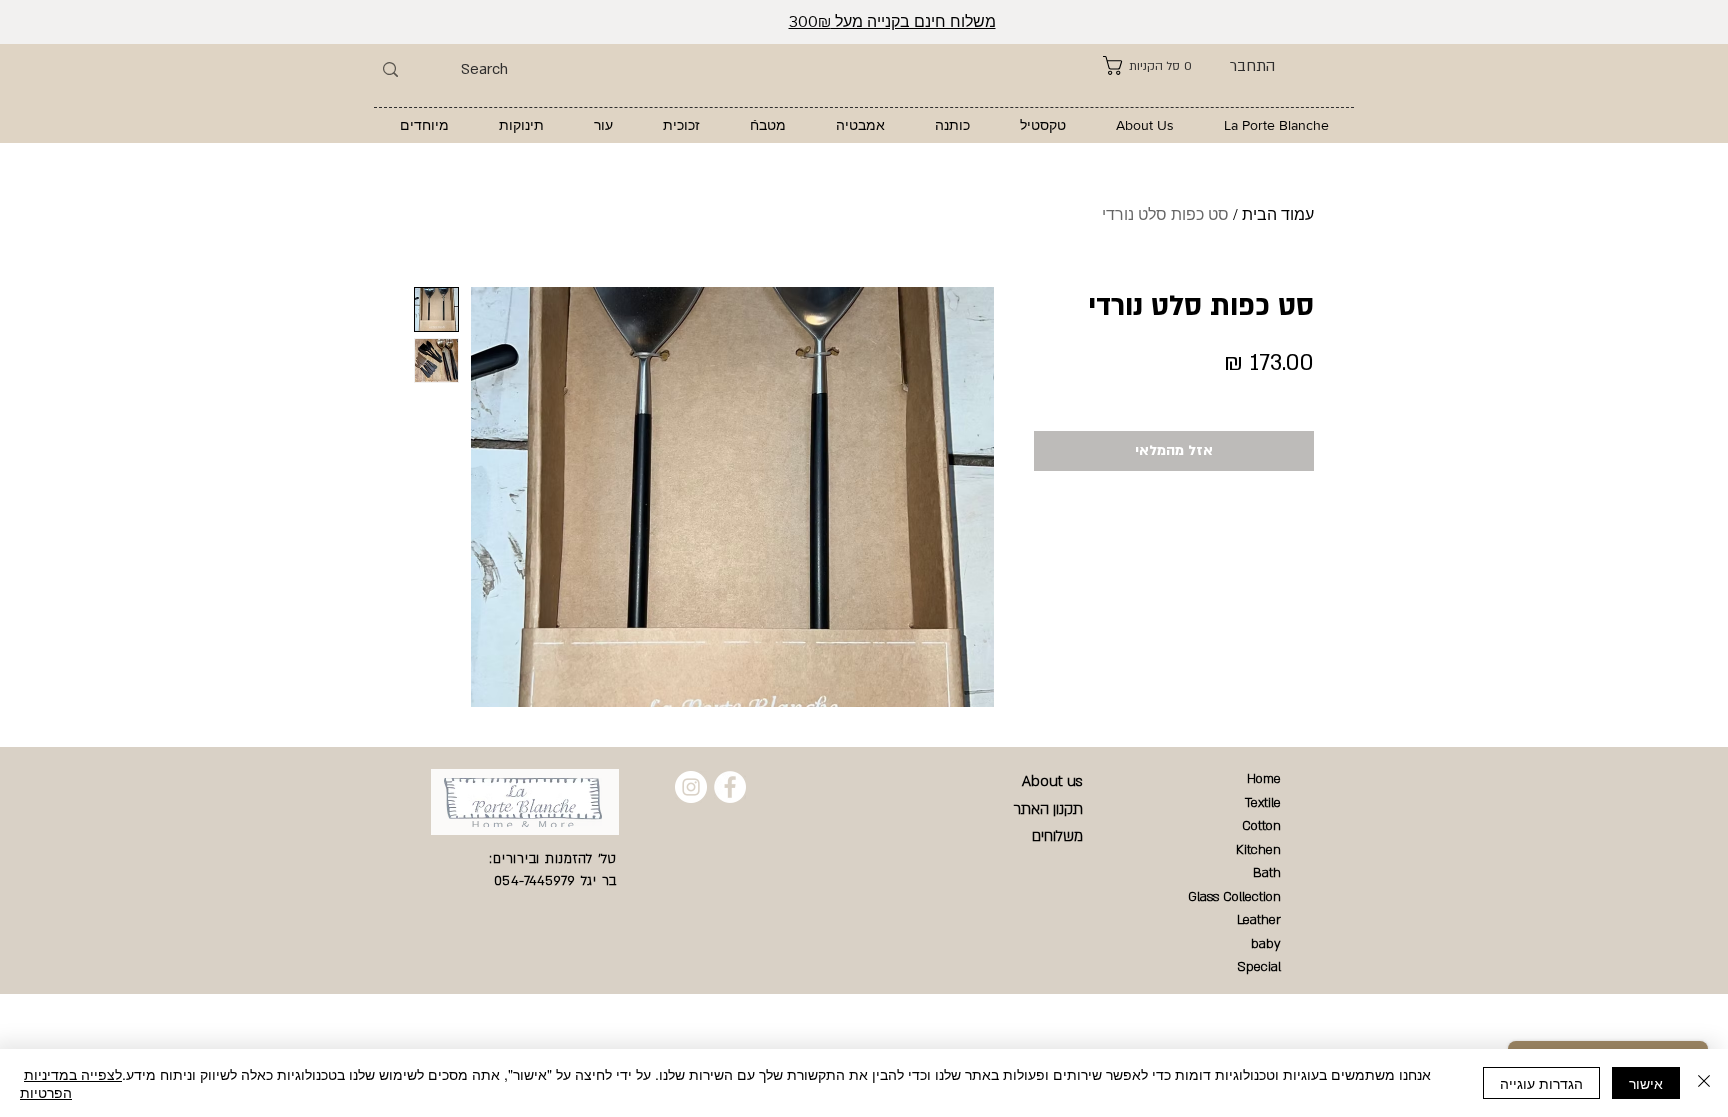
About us (1052, 781)
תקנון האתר (1048, 809)
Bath (1267, 873)
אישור (1646, 1083)
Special (1259, 967)
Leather (1259, 920)
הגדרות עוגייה (1541, 1083)
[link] (1147, 65)
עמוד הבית (1278, 214)
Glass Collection (1234, 897)
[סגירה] (1704, 1083)
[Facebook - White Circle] (730, 787)
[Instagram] (691, 787)
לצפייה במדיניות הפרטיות (71, 1083)
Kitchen (1258, 850)
